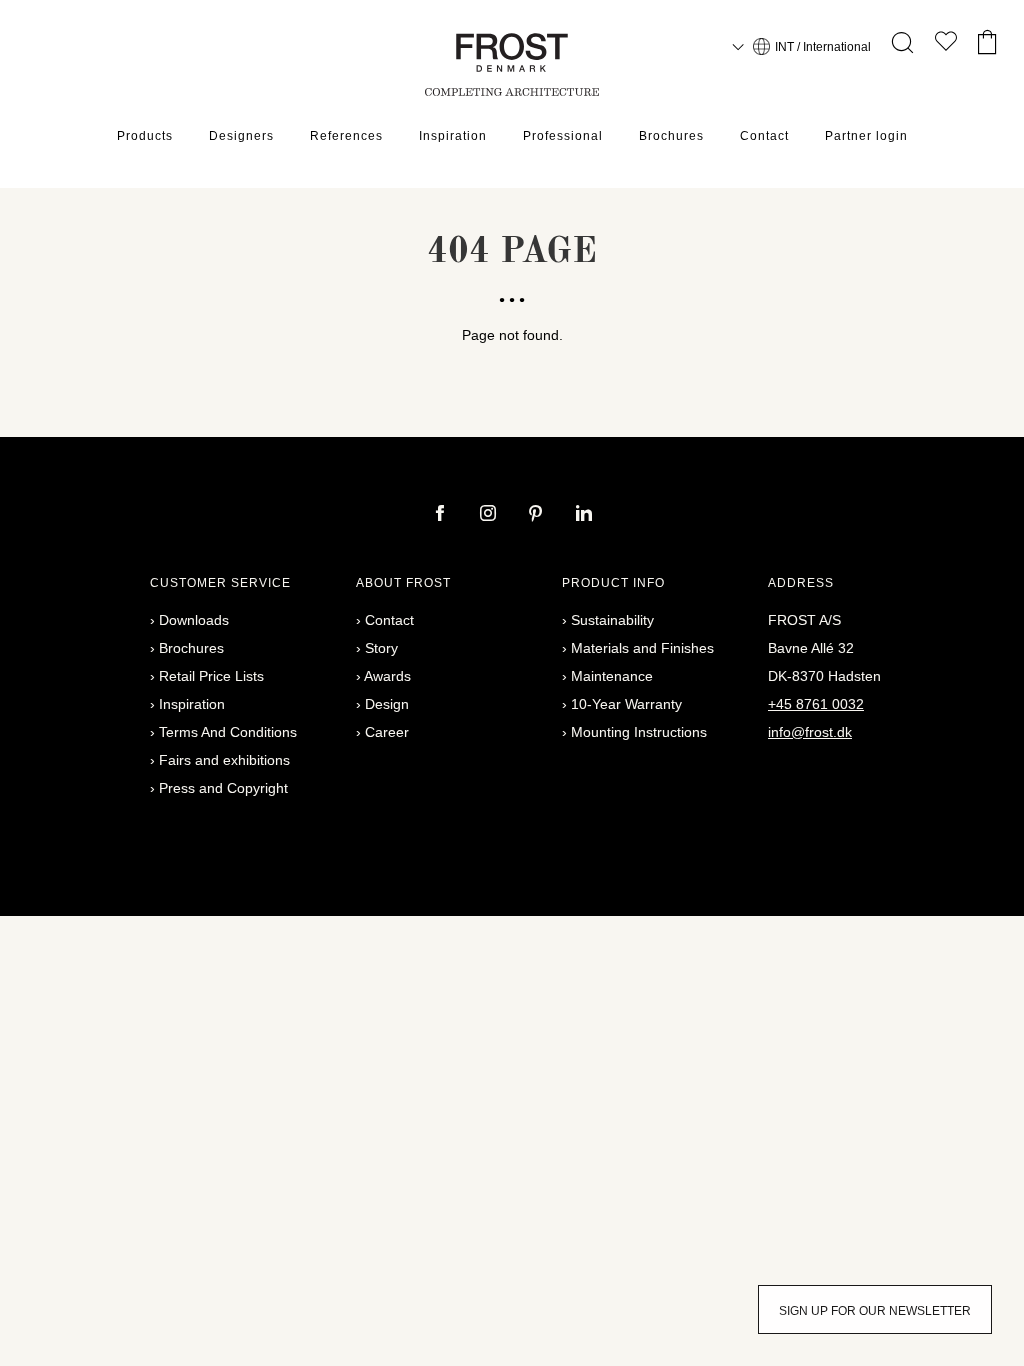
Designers (241, 136)
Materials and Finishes (642, 648)
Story (381, 648)
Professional (563, 136)
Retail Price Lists (211, 676)
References (346, 136)
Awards (387, 676)
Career (387, 732)
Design (387, 704)
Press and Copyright (223, 788)
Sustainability (612, 620)
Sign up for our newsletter (875, 1311)
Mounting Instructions (639, 732)
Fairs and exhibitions (224, 760)
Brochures (671, 136)
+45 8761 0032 (816, 704)
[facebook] (442, 515)
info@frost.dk (810, 732)
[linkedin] (584, 515)
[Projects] (946, 45)
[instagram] (490, 515)
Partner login (866, 136)
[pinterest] (538, 515)
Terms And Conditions (228, 732)
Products (145, 136)
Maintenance (612, 676)
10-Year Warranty (626, 704)
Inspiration (453, 136)
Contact (764, 136)
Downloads (194, 620)
